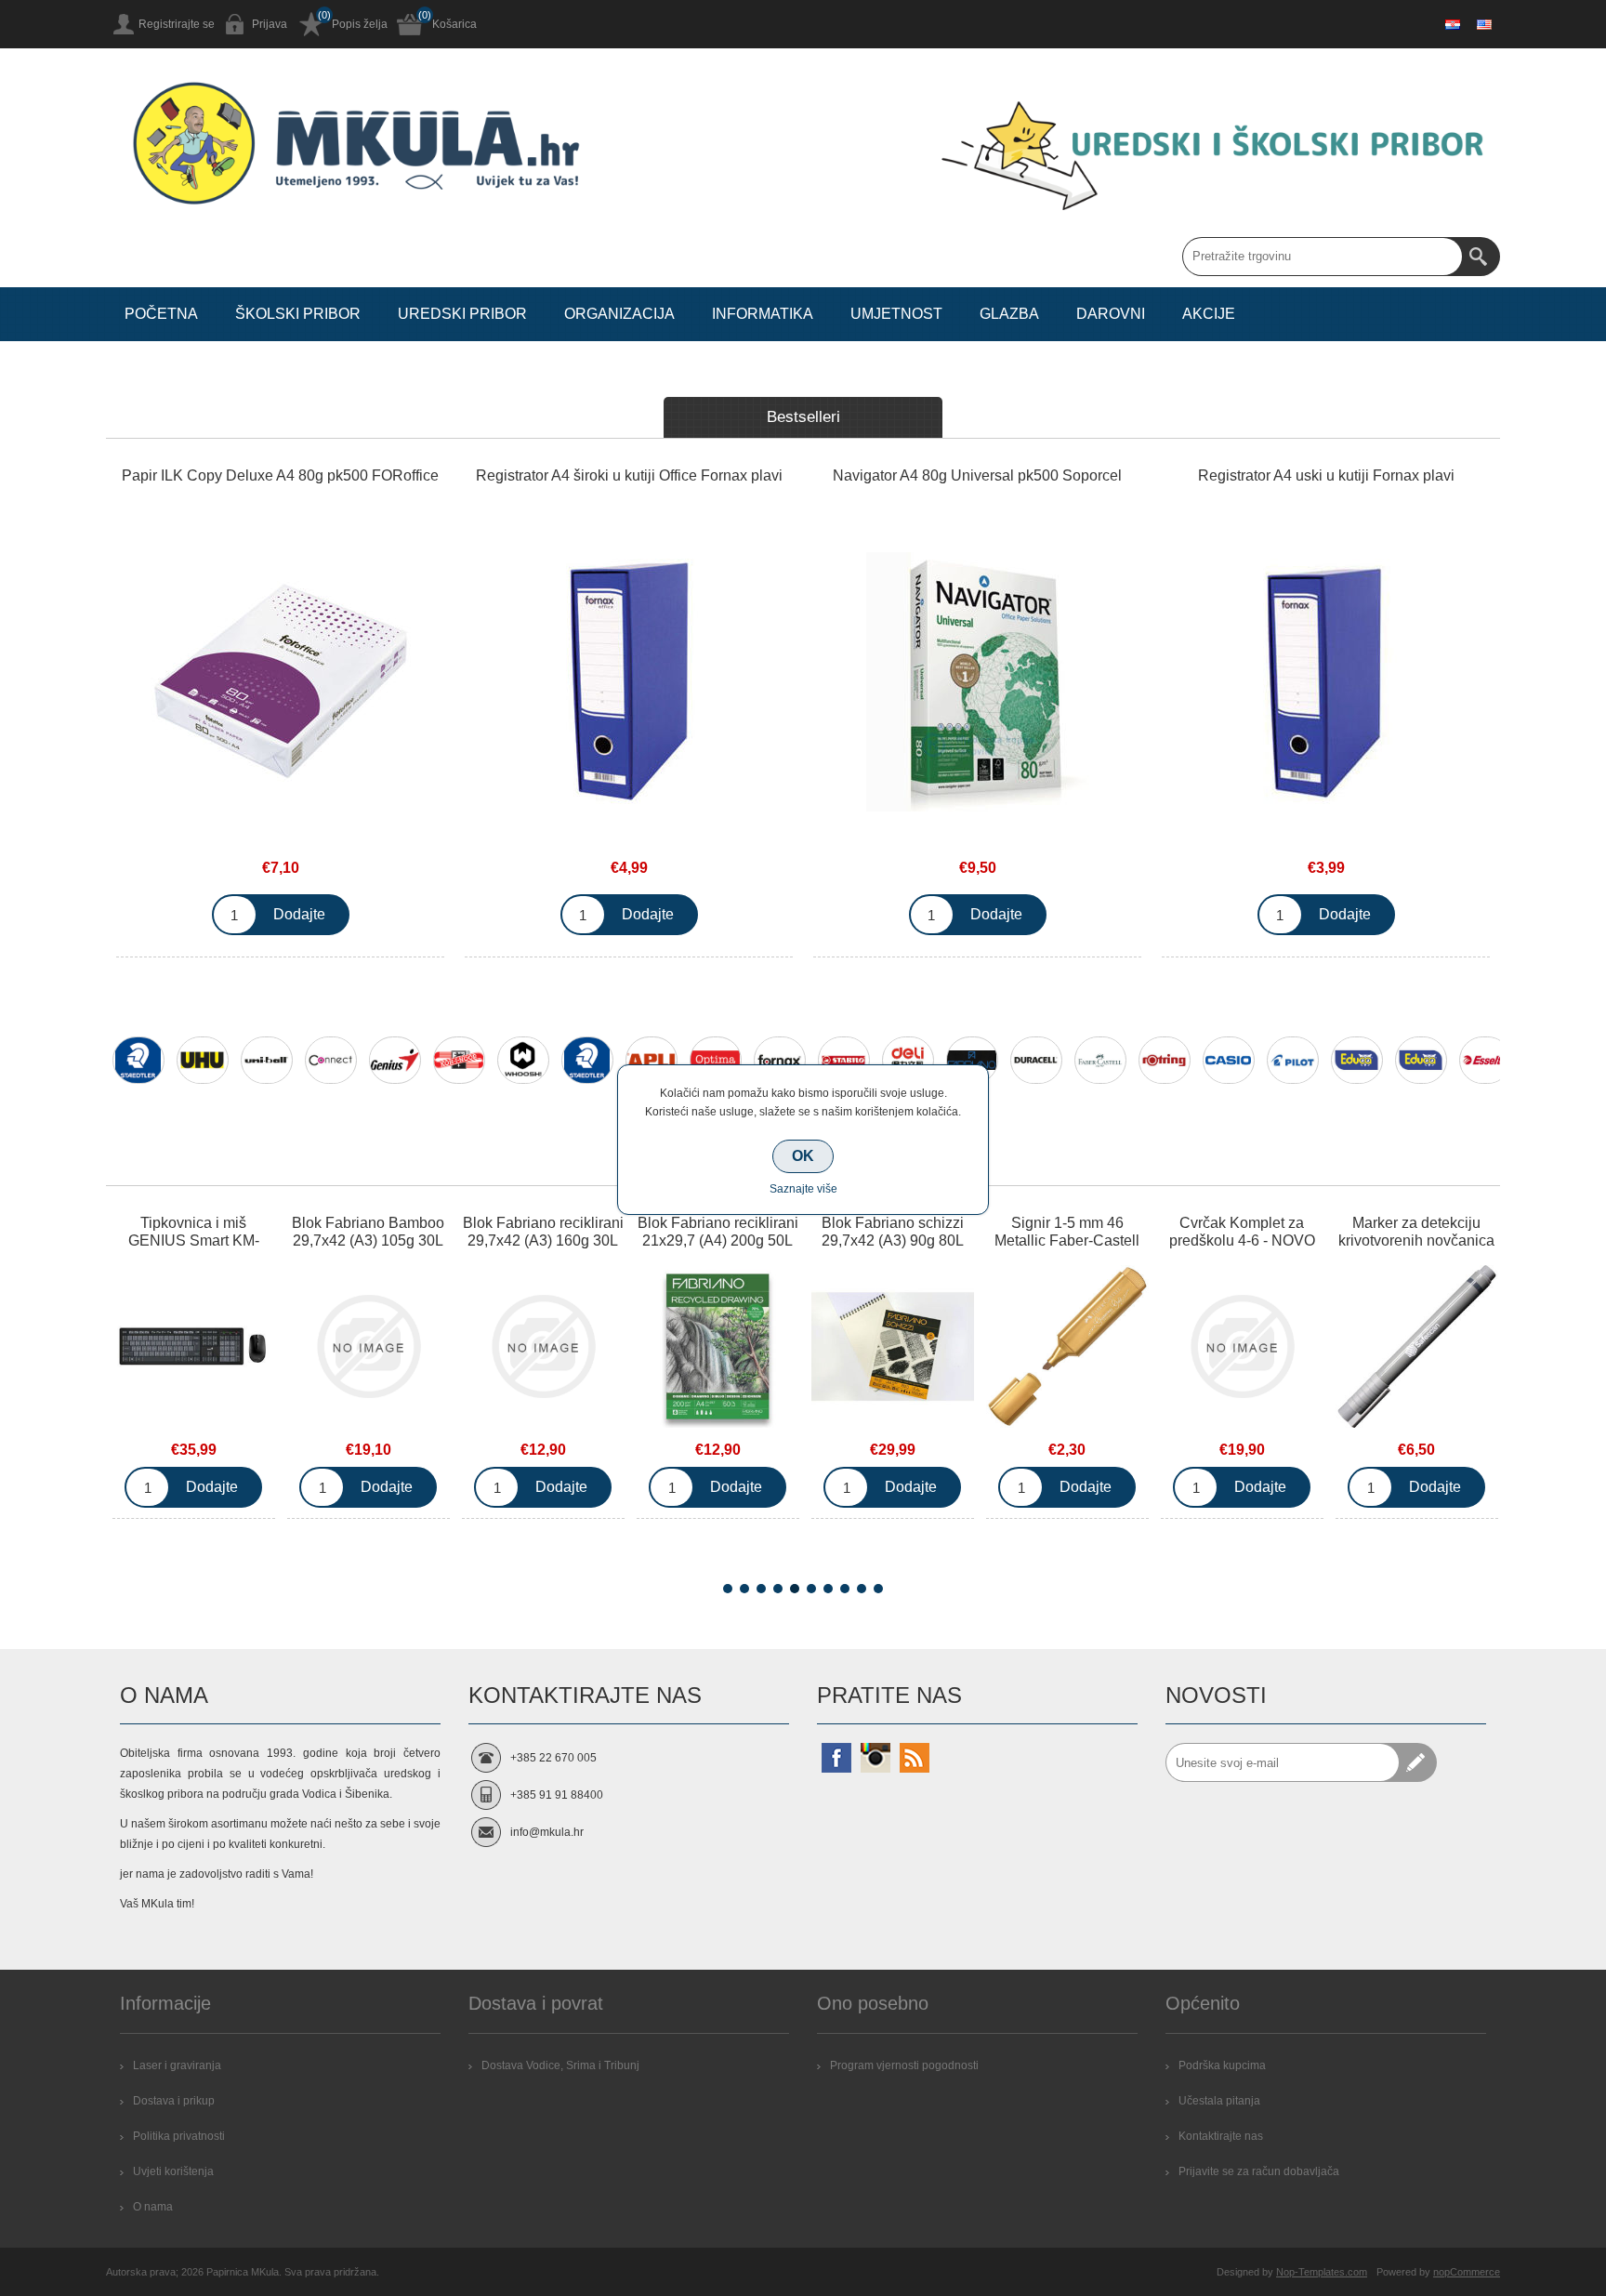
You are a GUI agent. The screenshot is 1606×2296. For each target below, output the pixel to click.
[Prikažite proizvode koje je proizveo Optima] (716, 1060)
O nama (153, 2207)
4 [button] (778, 1589)
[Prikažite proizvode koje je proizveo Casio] (1229, 1060)
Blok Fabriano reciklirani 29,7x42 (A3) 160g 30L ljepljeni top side (543, 1240)
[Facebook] (836, 1758)
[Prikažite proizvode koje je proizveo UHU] (203, 1060)
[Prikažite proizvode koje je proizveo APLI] (652, 1060)
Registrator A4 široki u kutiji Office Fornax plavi (629, 475)
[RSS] (915, 1758)
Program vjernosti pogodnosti (904, 2065)
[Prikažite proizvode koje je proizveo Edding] (587, 1060)
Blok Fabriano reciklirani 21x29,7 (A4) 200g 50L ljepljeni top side (718, 1240)
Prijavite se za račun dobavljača (1259, 2171)
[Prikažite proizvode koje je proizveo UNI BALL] (267, 1060)
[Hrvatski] (1453, 24)
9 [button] (862, 1589)
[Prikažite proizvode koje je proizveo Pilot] (1293, 1060)
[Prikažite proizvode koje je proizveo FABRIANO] (972, 1060)
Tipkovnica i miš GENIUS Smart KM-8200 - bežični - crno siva (193, 1249)
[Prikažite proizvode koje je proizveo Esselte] (1485, 1060)
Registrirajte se (177, 24)
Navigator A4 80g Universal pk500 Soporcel (977, 475)
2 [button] (744, 1589)
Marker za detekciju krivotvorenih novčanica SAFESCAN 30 (1416, 1240)
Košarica (454, 24)
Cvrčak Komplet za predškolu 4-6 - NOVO (1242, 1232)
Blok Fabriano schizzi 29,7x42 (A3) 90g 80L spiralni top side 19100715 (893, 1249)
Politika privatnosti (179, 2136)
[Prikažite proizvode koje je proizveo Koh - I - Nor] (459, 1060)
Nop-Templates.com (1322, 2272)
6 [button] (811, 1589)
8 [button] (845, 1589)
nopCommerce (1467, 2272)
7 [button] (828, 1589)
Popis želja (360, 24)
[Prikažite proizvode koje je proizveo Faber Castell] (1100, 1060)
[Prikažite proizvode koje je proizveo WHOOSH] (523, 1060)
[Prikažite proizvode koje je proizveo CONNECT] (331, 1060)
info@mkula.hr (547, 1832)
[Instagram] (875, 1758)
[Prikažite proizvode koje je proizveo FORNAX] (780, 1060)
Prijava (270, 24)
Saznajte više (803, 1189)
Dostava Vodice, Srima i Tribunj (560, 2065)
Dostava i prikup (174, 2101)
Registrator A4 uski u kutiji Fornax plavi (1326, 475)
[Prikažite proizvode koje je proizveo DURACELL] (1036, 1060)
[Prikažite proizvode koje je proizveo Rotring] (1165, 1060)
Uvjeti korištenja (173, 2171)
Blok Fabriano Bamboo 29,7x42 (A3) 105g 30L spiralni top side (368, 1240)
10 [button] (878, 1589)
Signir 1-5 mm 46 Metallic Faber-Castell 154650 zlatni (1067, 1240)
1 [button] (728, 1589)
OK (803, 1156)
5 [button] (795, 1589)
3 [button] (761, 1589)
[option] (138, 1072)
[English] (1484, 24)
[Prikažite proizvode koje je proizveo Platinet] (1421, 1060)
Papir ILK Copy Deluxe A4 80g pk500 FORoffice (280, 475)
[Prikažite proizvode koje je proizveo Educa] (1357, 1060)
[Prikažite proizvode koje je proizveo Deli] (908, 1060)
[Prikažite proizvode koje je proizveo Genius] (395, 1060)
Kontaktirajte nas (1221, 2136)
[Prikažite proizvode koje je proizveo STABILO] (844, 1060)
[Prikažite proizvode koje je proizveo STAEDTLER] (138, 1060)
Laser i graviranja (177, 2065)
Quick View (193, 1351)
